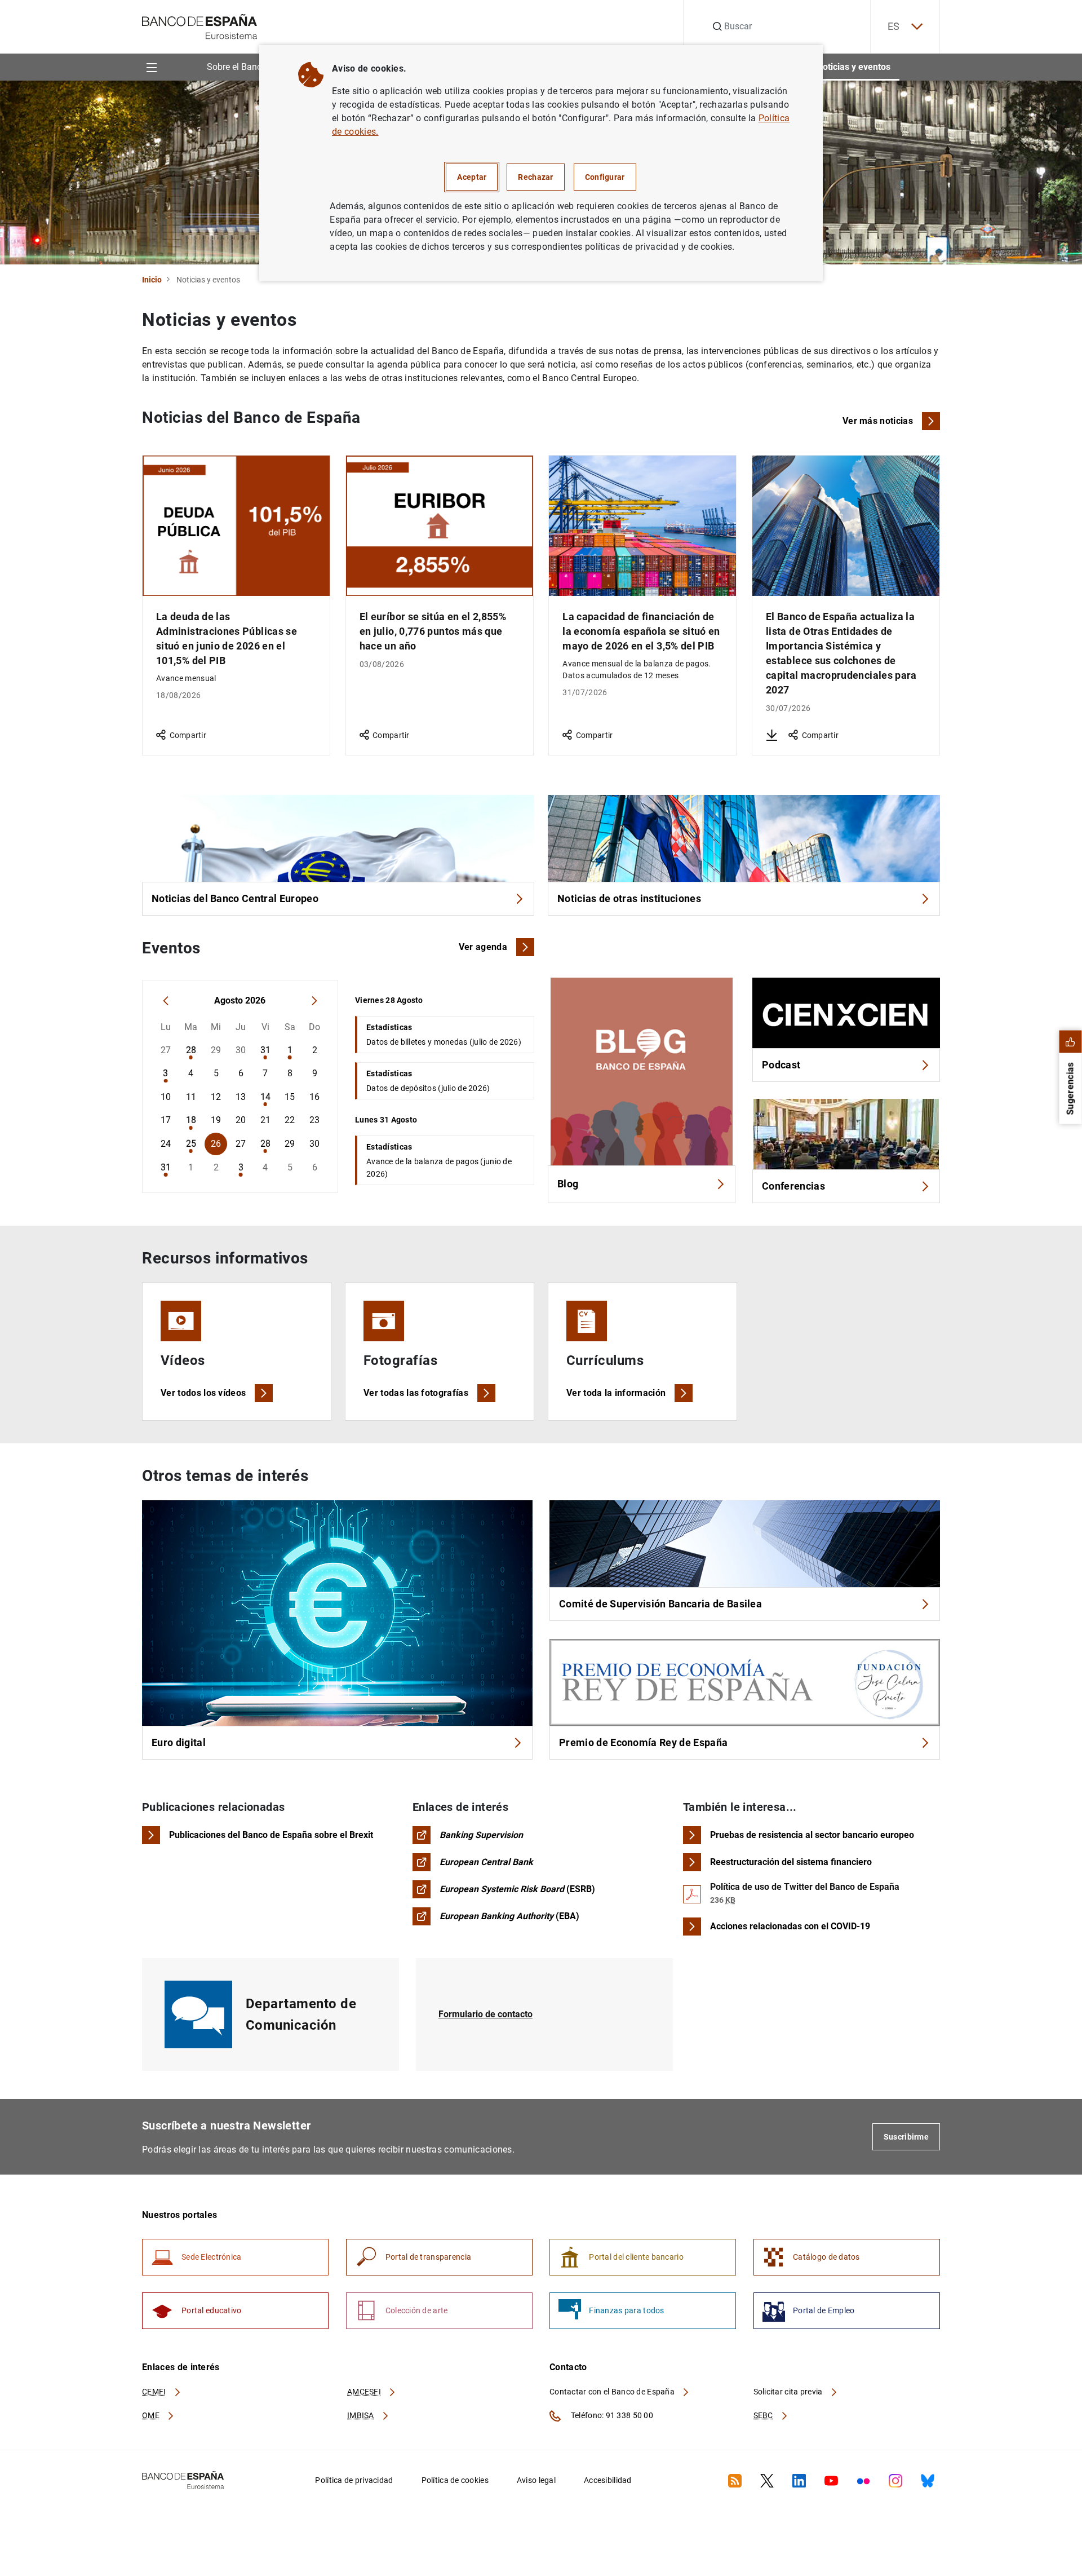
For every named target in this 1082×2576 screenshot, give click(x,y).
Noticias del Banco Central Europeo (235, 898)
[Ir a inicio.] (200, 26)
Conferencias (793, 1186)
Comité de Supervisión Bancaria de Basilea (660, 1604)
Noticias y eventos (853, 67)
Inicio (152, 280)
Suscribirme (906, 2137)
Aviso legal (536, 2480)
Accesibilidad (608, 2480)
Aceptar (472, 177)
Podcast (781, 1065)
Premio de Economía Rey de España (643, 1742)
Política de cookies (455, 2480)
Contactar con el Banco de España (613, 2392)
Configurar (605, 177)
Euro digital (179, 1742)
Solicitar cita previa (789, 2392)
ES (894, 26)
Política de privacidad (354, 2480)
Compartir (188, 735)
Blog (568, 1184)
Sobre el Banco (237, 67)
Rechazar (535, 177)
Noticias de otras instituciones (629, 898)
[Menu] (151, 67)
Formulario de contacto (485, 2014)
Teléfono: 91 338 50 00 (611, 2415)
